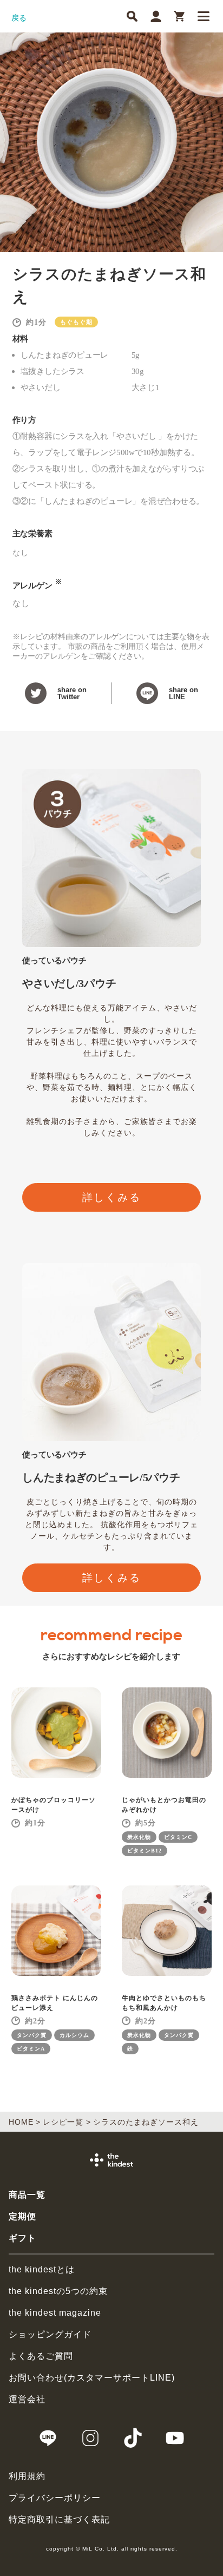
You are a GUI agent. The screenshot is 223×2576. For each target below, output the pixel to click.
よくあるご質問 (41, 2356)
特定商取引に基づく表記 (59, 2519)
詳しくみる (112, 1197)
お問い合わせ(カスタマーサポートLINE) (92, 2378)
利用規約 (27, 2476)
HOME (21, 2122)
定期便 (22, 2216)
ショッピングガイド (50, 2334)
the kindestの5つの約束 (58, 2291)
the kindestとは (42, 2269)
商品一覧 (27, 2195)
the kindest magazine (55, 2313)
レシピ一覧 (63, 2122)
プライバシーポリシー (55, 2498)
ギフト (22, 2238)
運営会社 (27, 2399)
